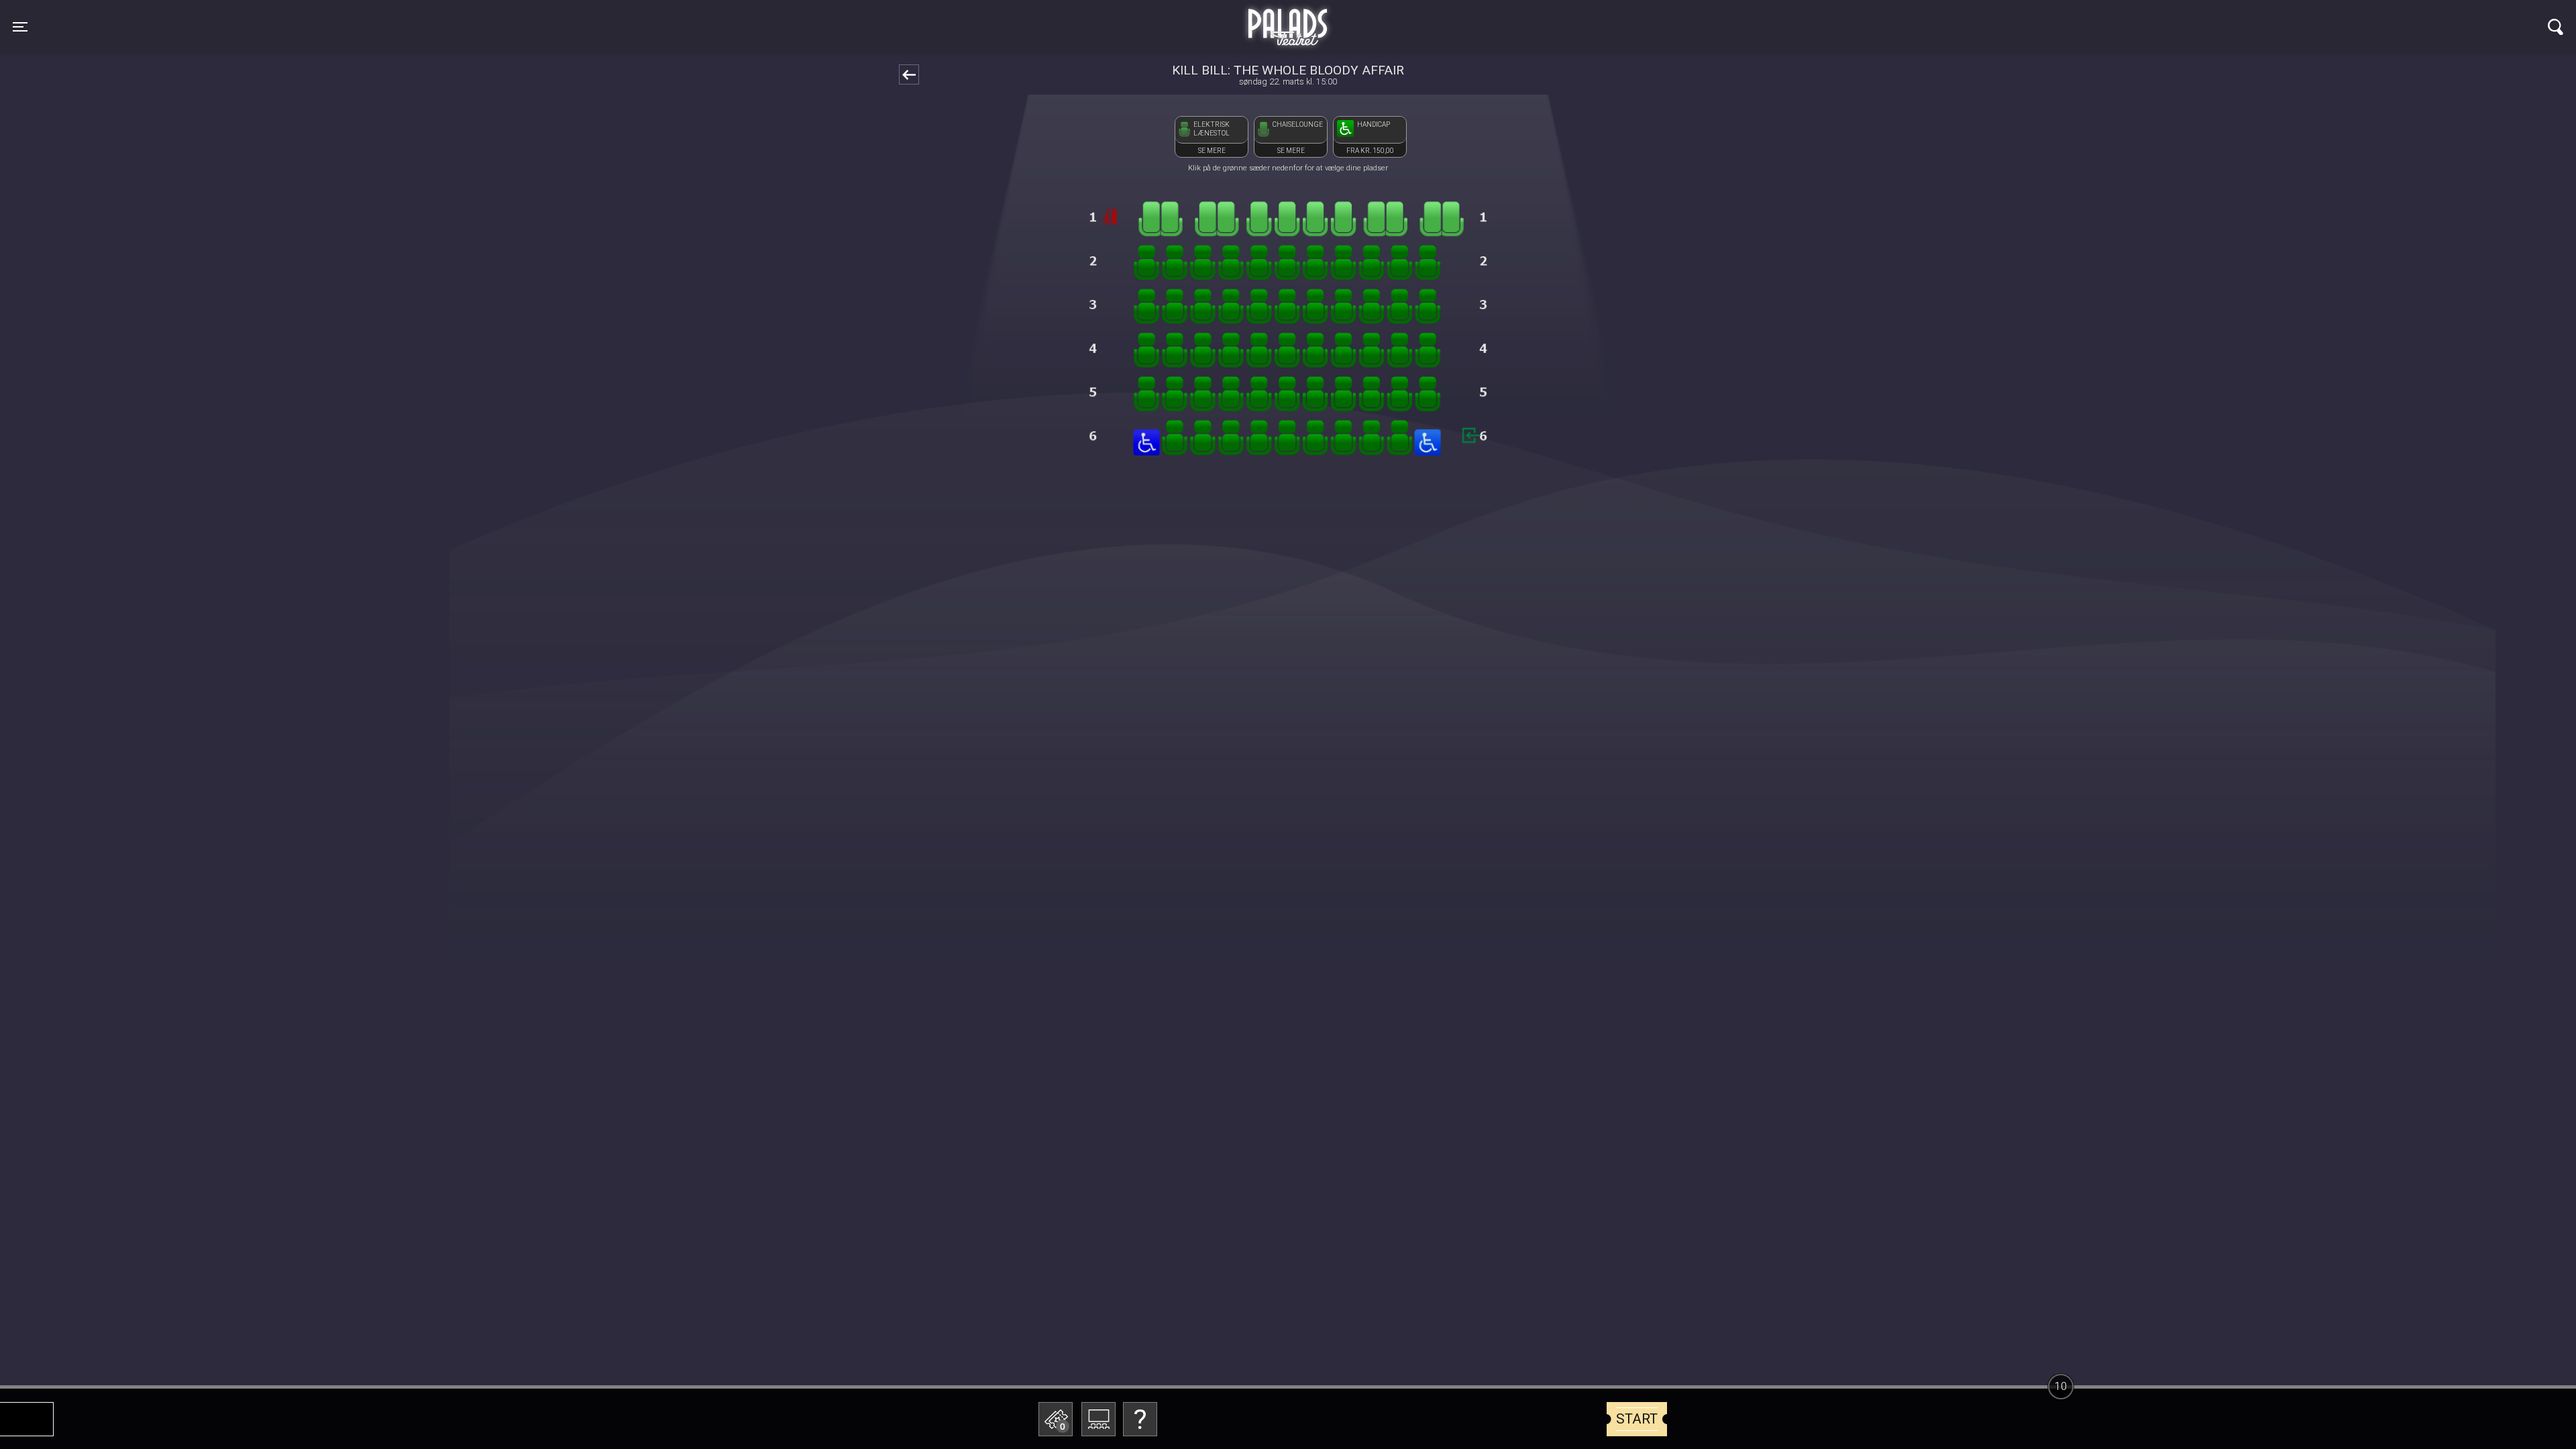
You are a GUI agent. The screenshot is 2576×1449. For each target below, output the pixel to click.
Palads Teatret (1288, 19)
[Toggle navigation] (2556, 27)
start (1637, 1419)
